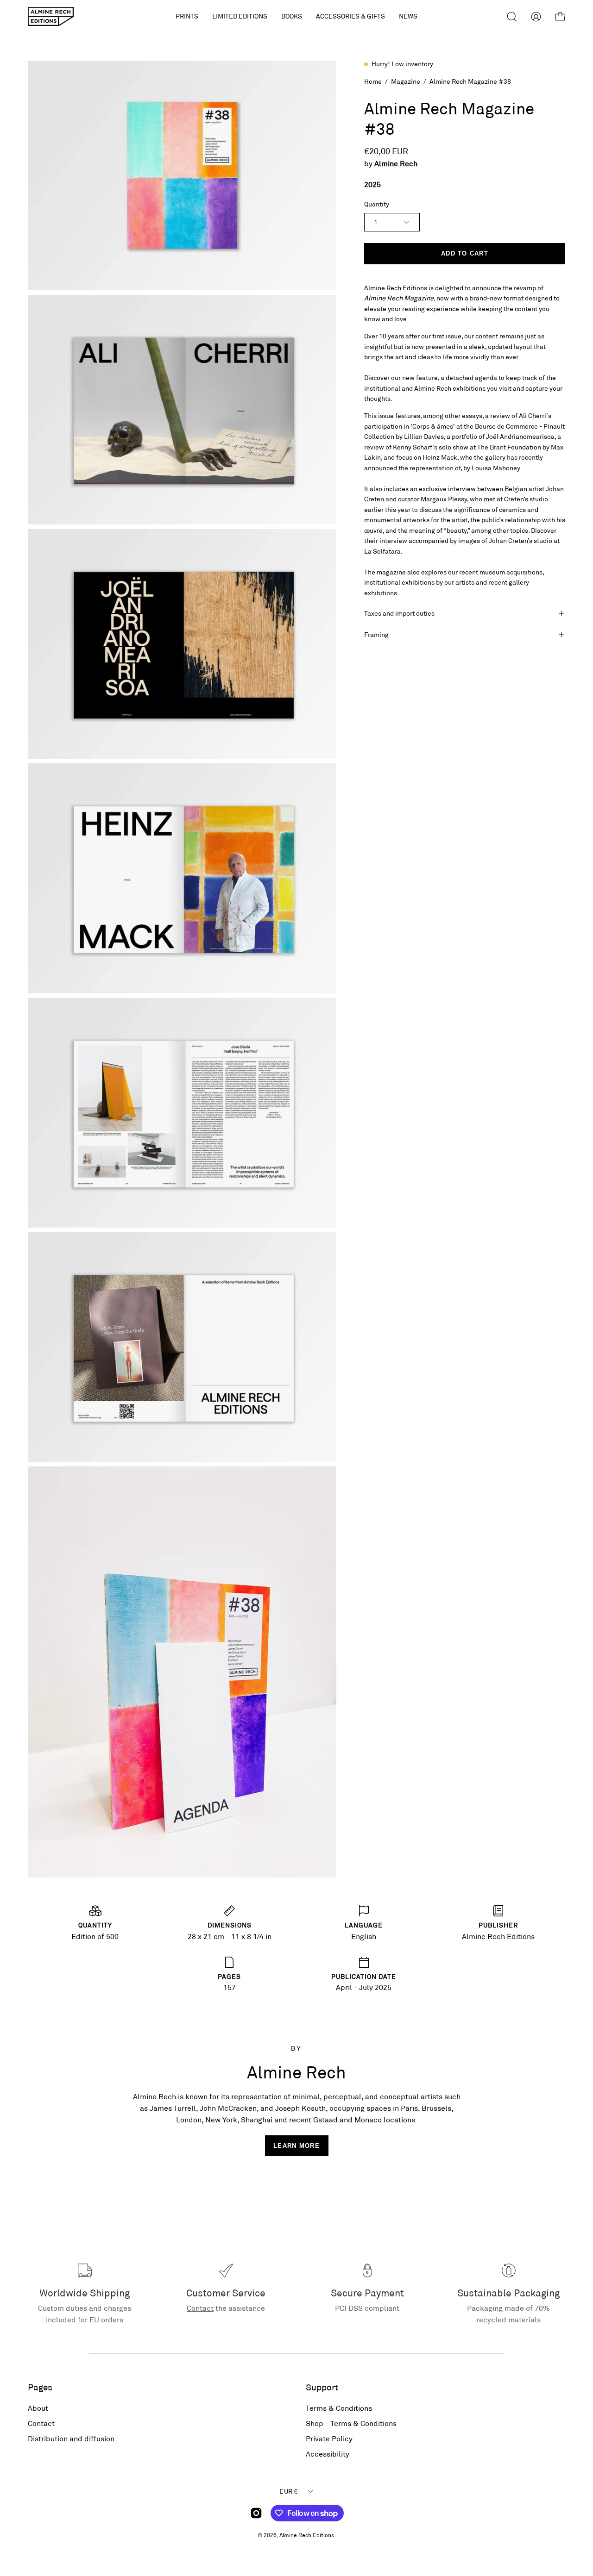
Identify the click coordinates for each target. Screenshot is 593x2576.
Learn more (296, 2146)
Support (322, 2387)
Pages (40, 2387)
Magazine (406, 81)
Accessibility (328, 2454)
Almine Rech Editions (307, 2535)
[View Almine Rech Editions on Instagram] (256, 2513)
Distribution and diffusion (71, 2438)
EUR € (288, 2491)
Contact (200, 2308)
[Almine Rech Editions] (51, 16)
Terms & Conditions (339, 2408)
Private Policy (329, 2438)
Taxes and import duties (399, 613)
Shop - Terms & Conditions (351, 2423)
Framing (376, 634)
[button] (240, 16)
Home (373, 81)
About (38, 2408)
